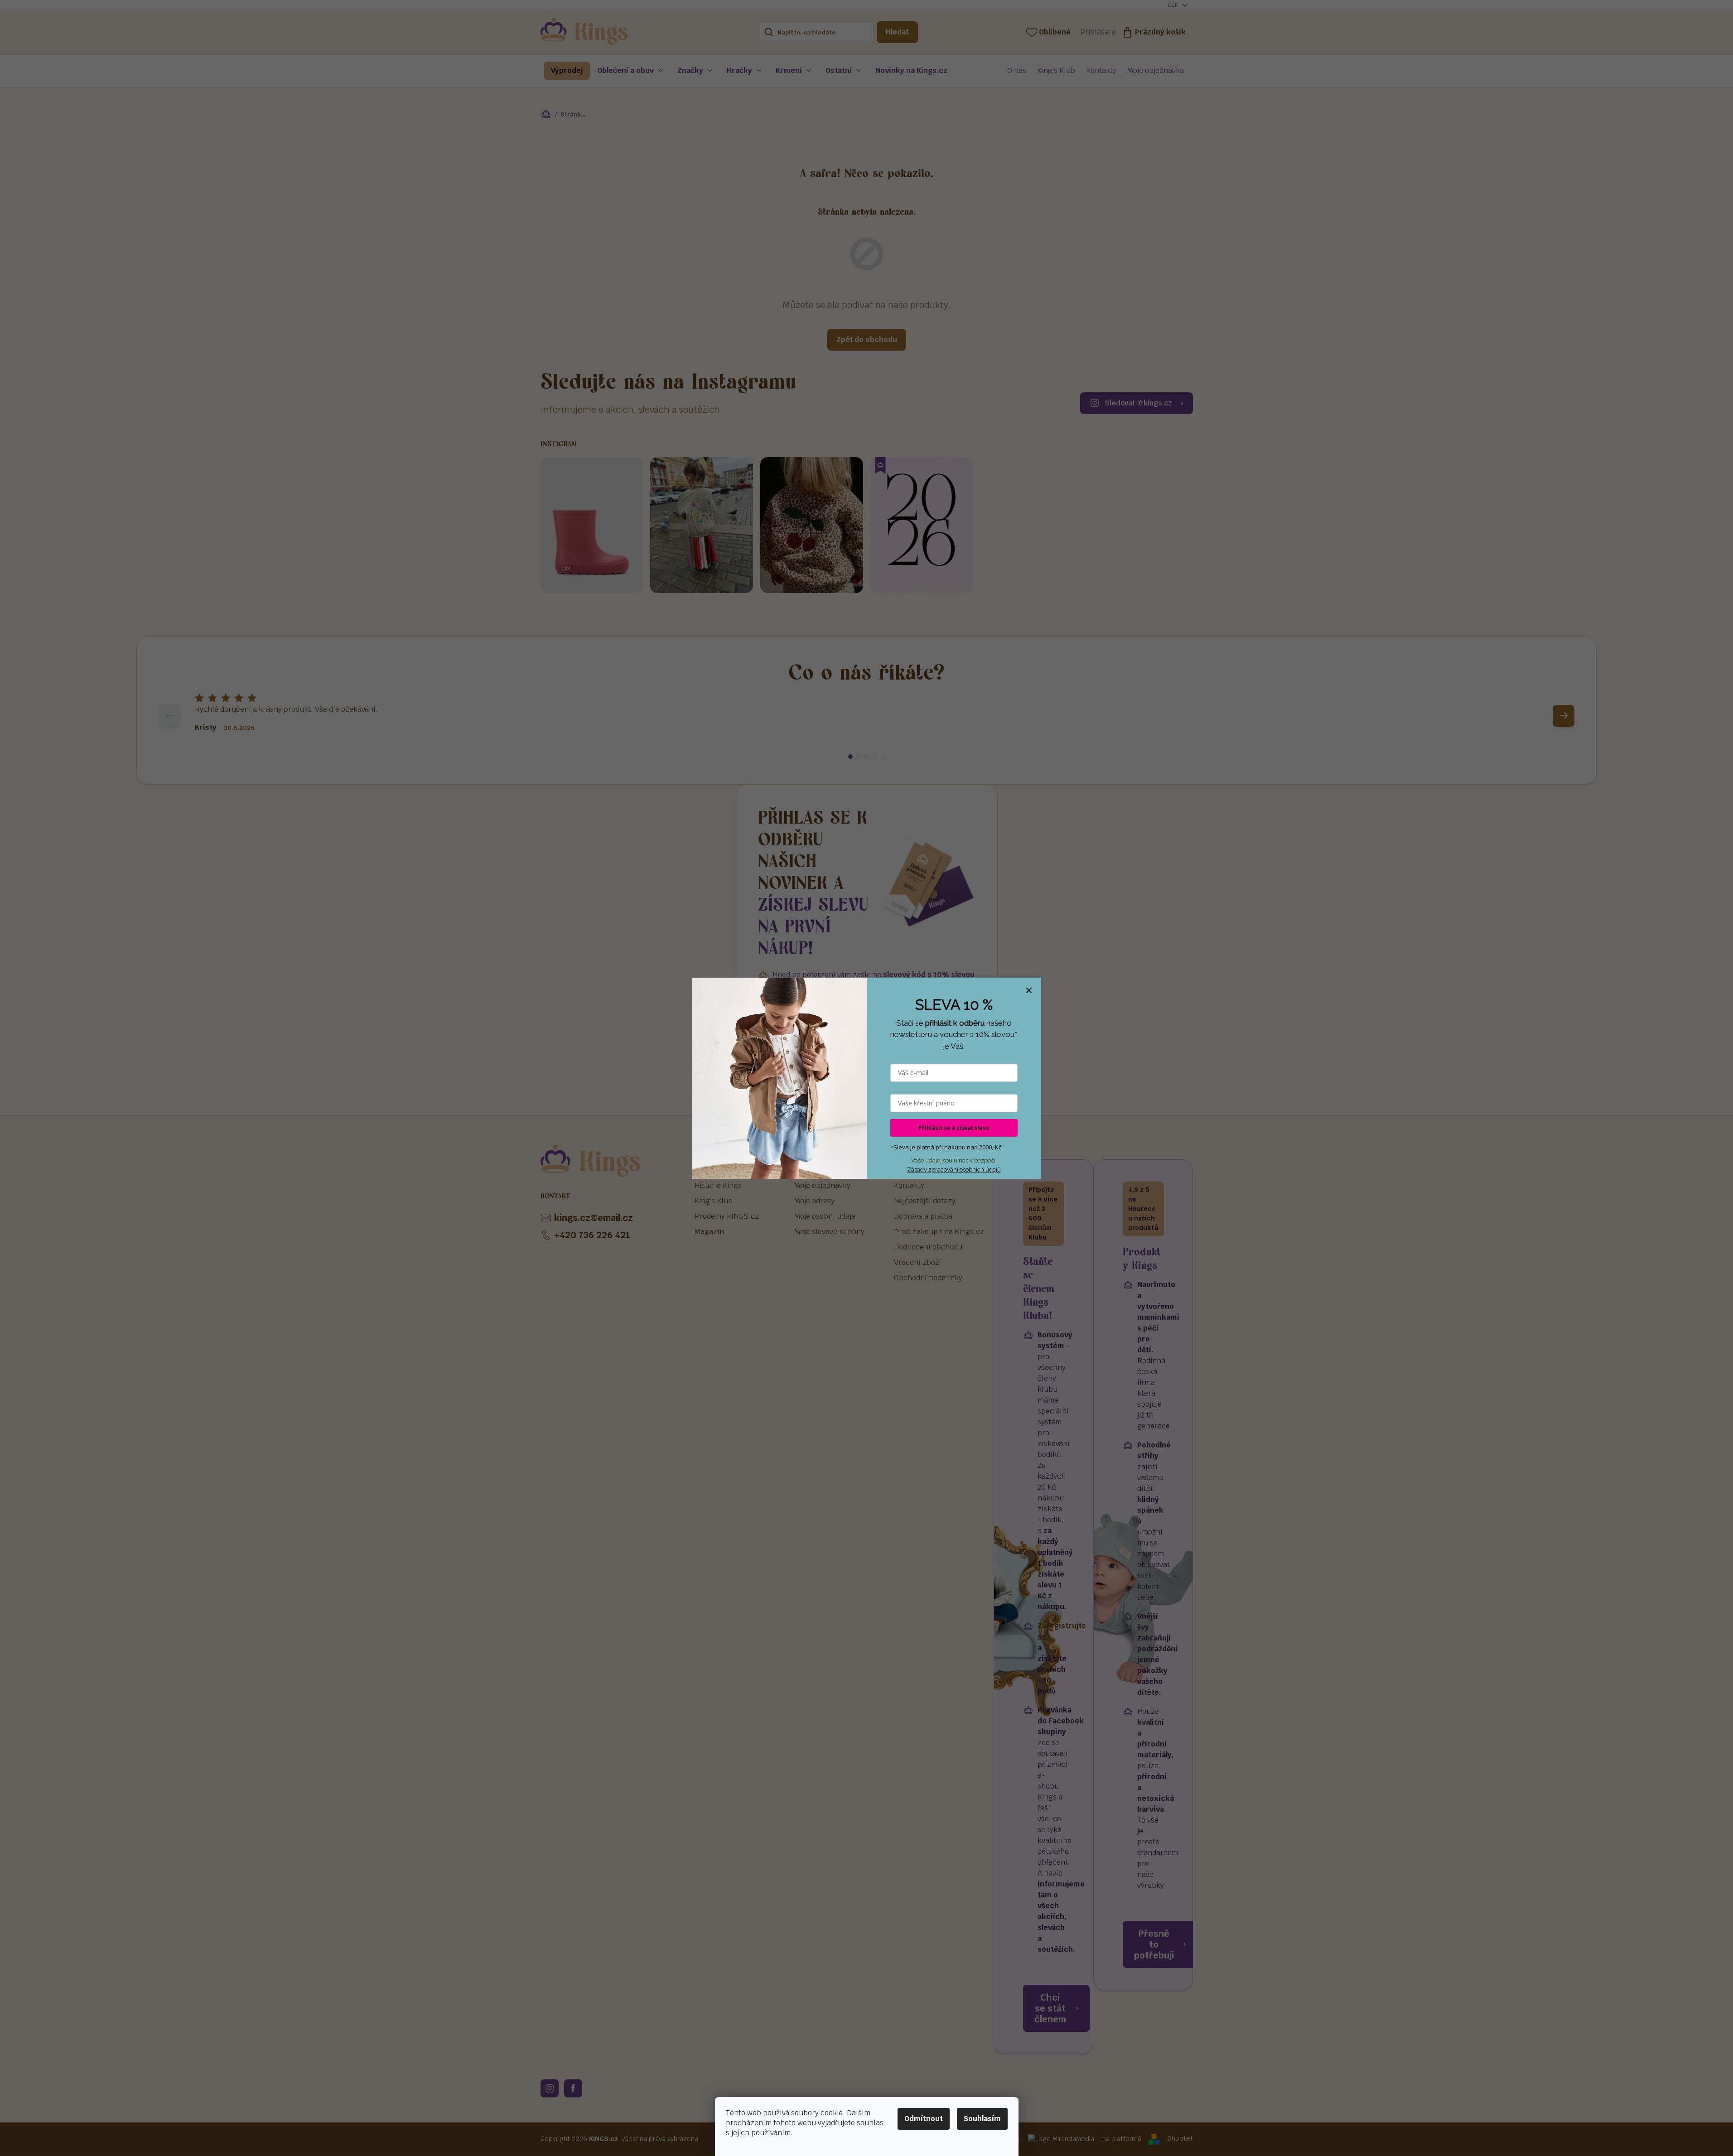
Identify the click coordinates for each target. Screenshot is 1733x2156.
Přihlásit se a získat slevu (954, 1128)
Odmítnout (924, 2119)
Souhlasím (982, 2119)
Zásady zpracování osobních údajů (954, 1170)
